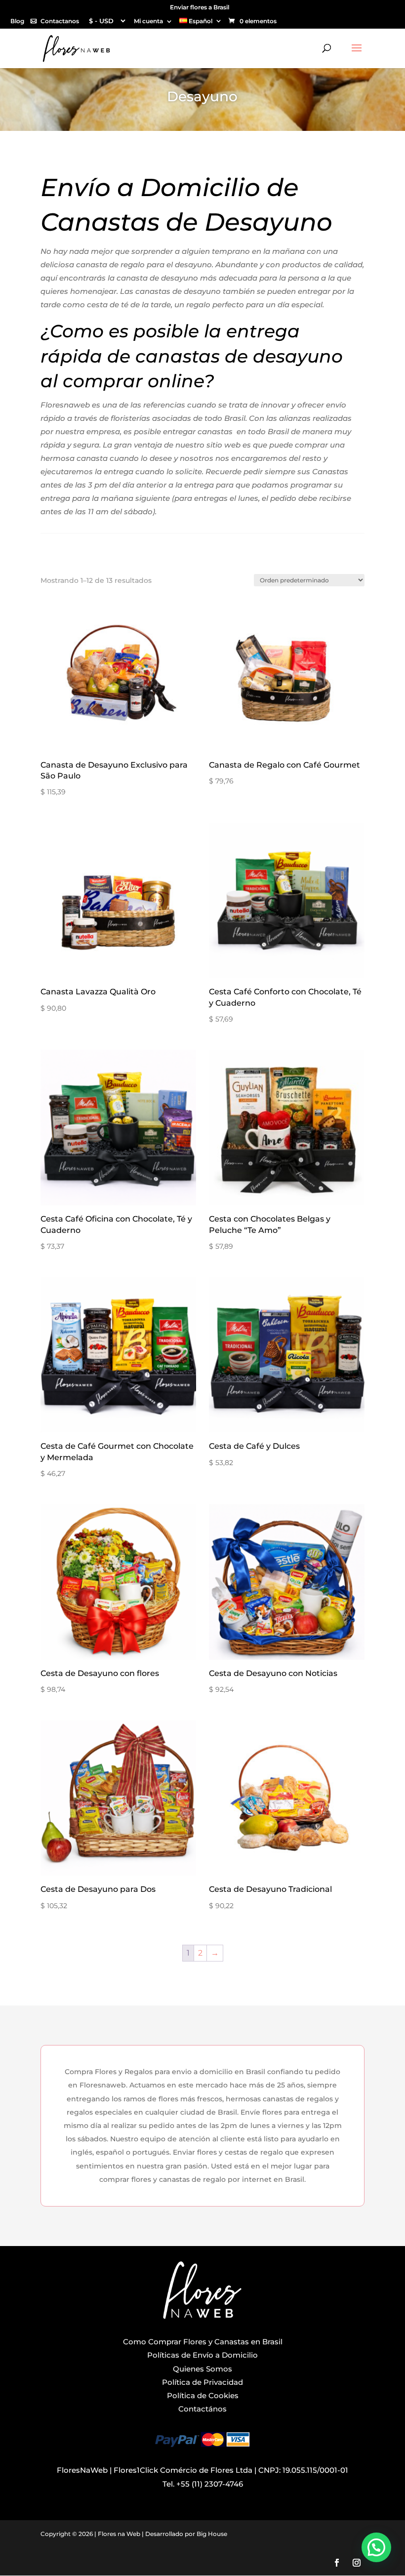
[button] (376, 2547)
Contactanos (60, 21)
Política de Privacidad (202, 2382)
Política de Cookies (203, 2395)
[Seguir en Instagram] (357, 2563)
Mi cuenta (148, 21)
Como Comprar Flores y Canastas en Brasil (203, 2342)
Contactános (202, 2409)
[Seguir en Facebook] (337, 2563)
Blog (17, 21)
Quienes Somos (202, 2369)
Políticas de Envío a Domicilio (202, 2355)
